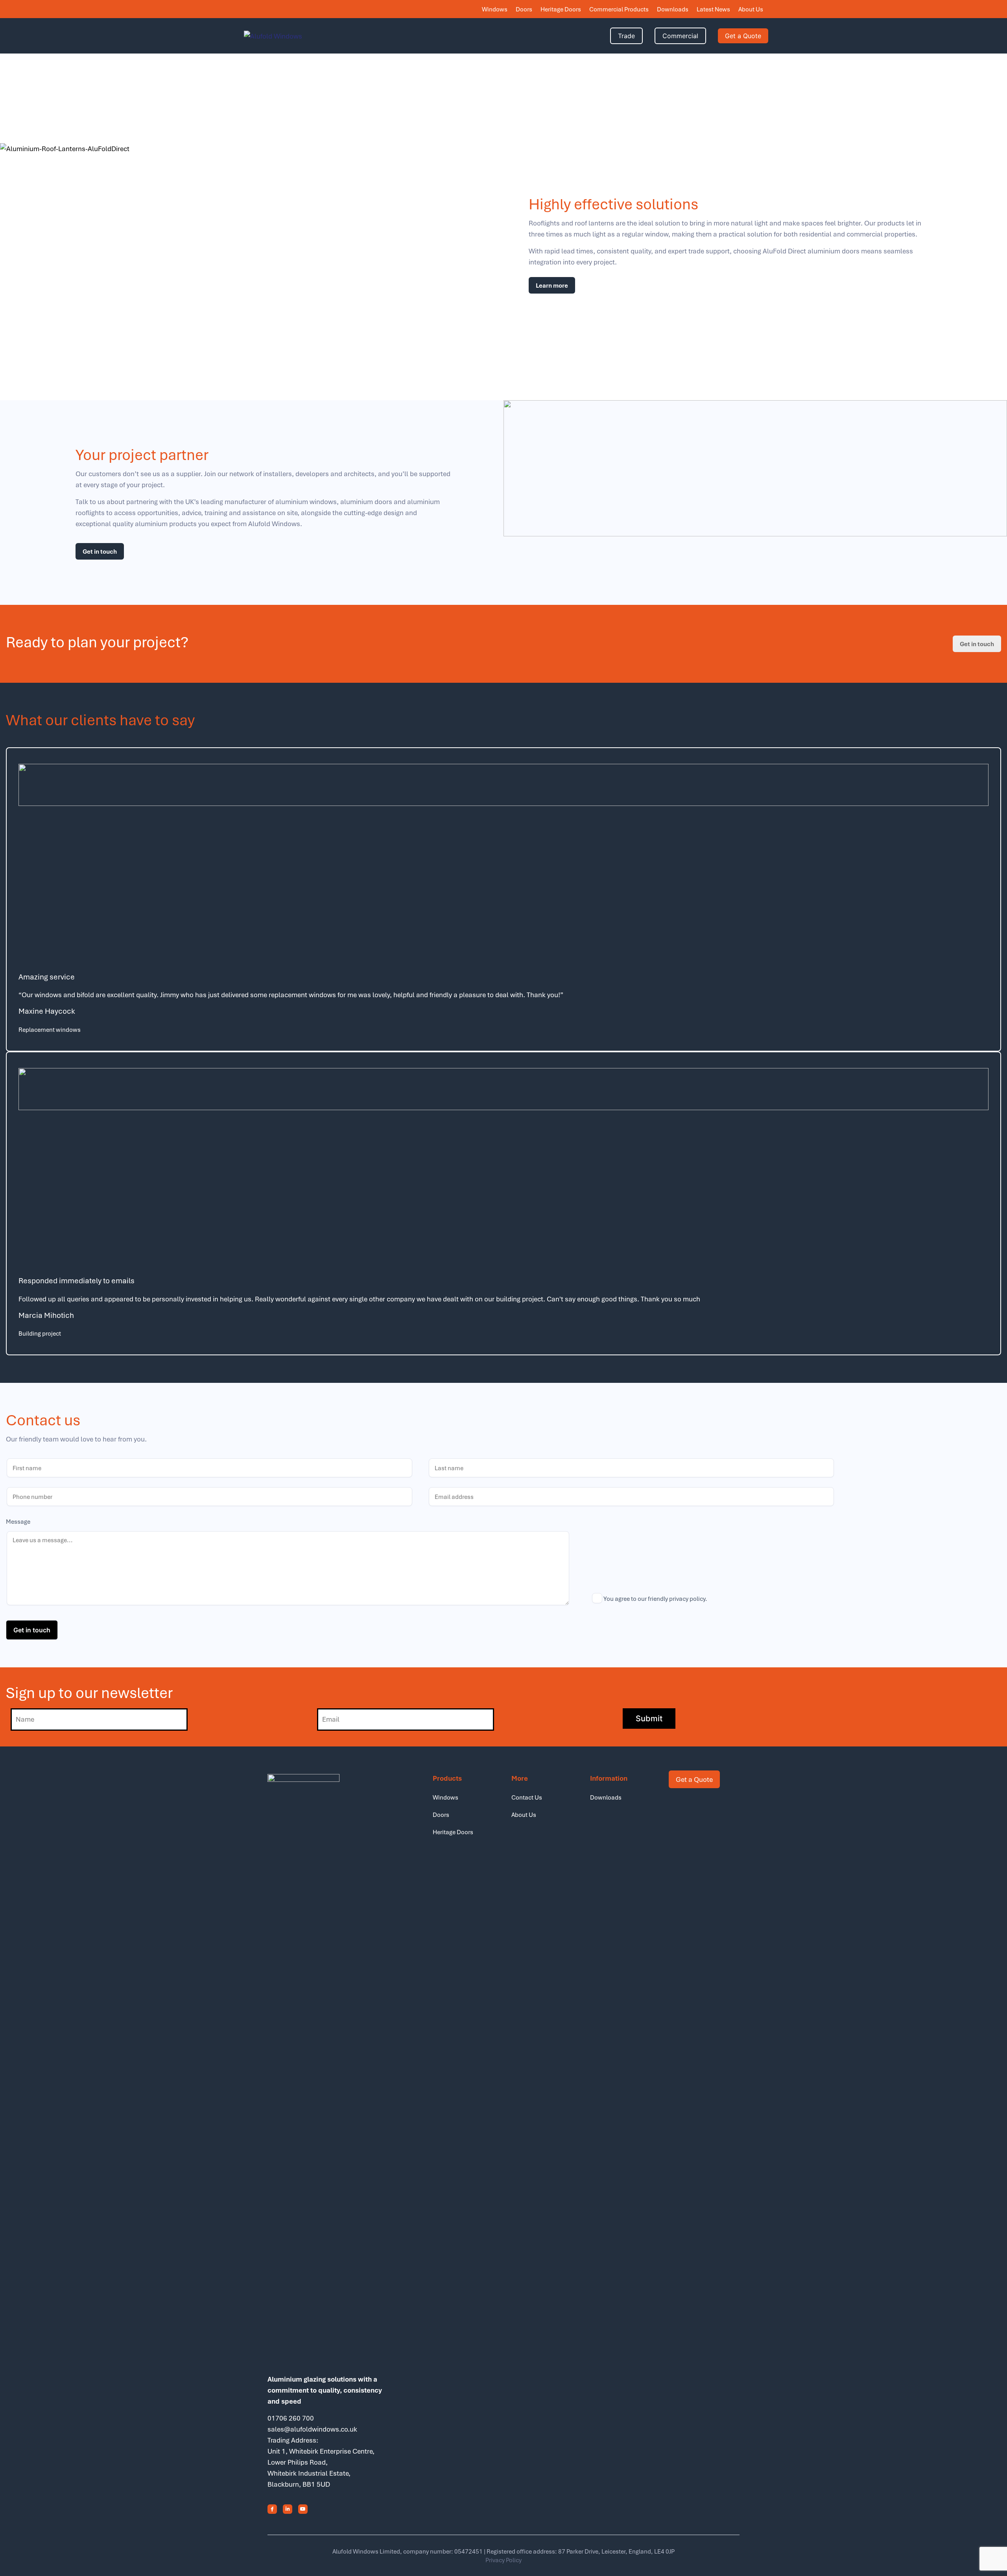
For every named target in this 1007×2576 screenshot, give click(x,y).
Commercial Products (619, 9)
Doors (524, 9)
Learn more (552, 285)
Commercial (680, 36)
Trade (626, 36)
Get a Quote (743, 36)
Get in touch (100, 551)
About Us (751, 9)
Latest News (713, 9)
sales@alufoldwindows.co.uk (312, 2429)
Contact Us (527, 1797)
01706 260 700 (291, 2418)
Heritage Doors (561, 9)
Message (18, 1522)
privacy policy (687, 1598)
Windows (495, 9)
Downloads (673, 9)
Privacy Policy (503, 2560)
